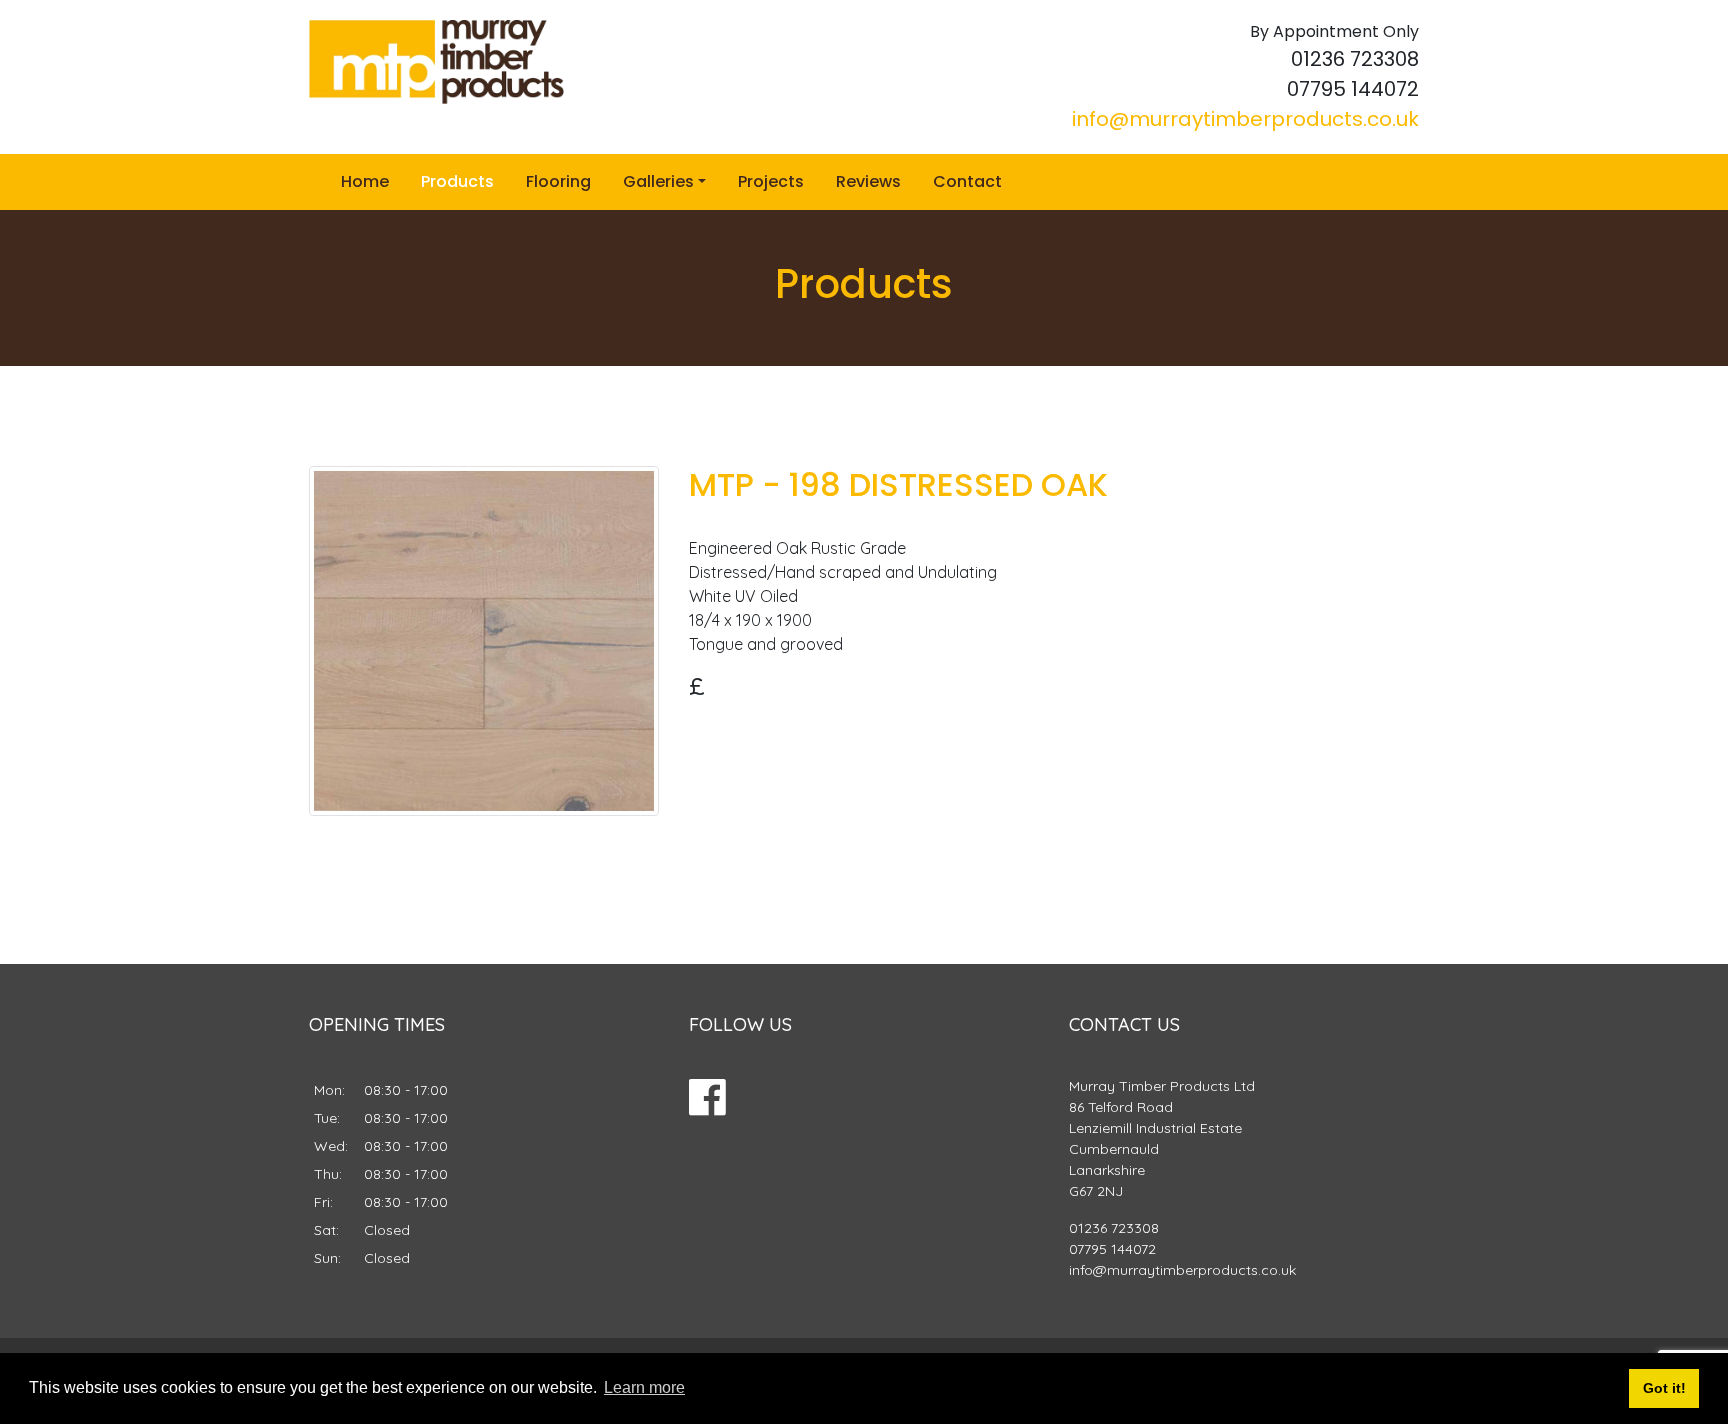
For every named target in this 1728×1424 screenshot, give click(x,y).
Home (365, 181)
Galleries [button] (658, 181)
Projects (771, 181)
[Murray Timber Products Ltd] (436, 62)
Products (457, 181)
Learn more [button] (644, 1387)
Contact (967, 181)
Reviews (868, 181)
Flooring (558, 181)
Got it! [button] (1664, 1388)
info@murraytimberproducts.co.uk (1245, 119)
